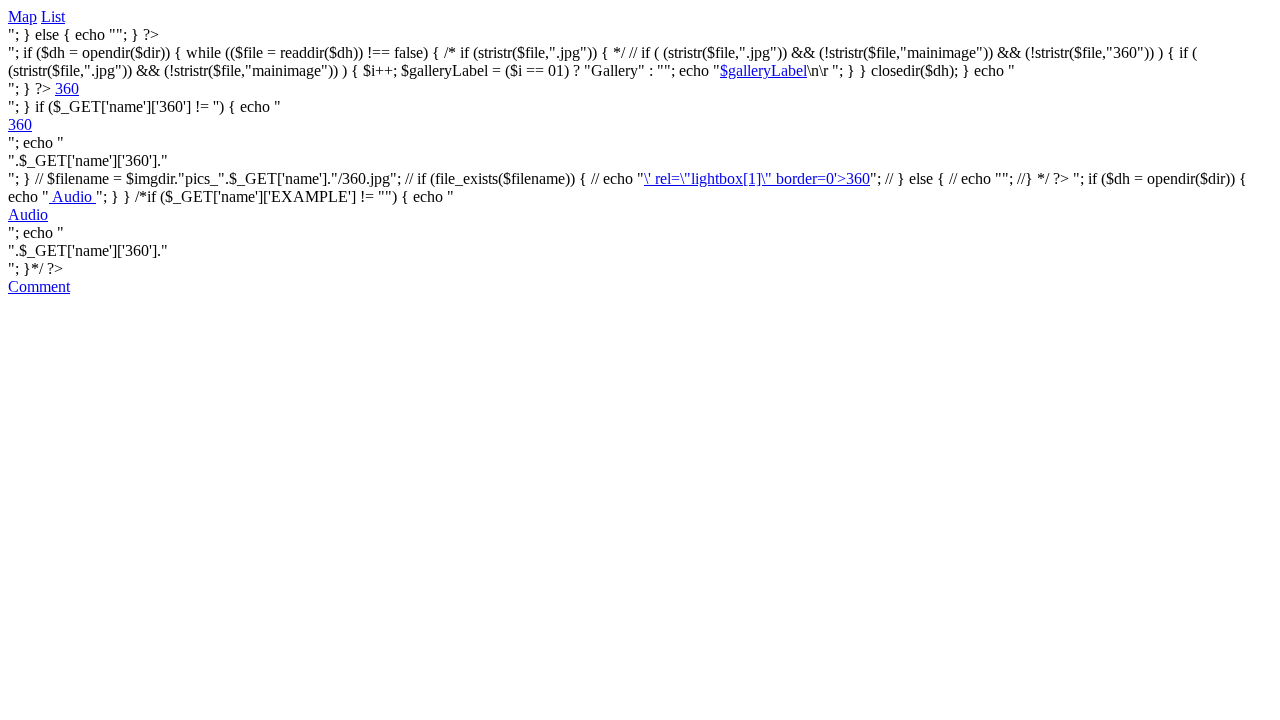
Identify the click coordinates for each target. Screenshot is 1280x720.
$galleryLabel (763, 70)
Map (22, 16)
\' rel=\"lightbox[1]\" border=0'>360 (757, 178)
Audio (72, 196)
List (53, 16)
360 (67, 88)
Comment (39, 286)
